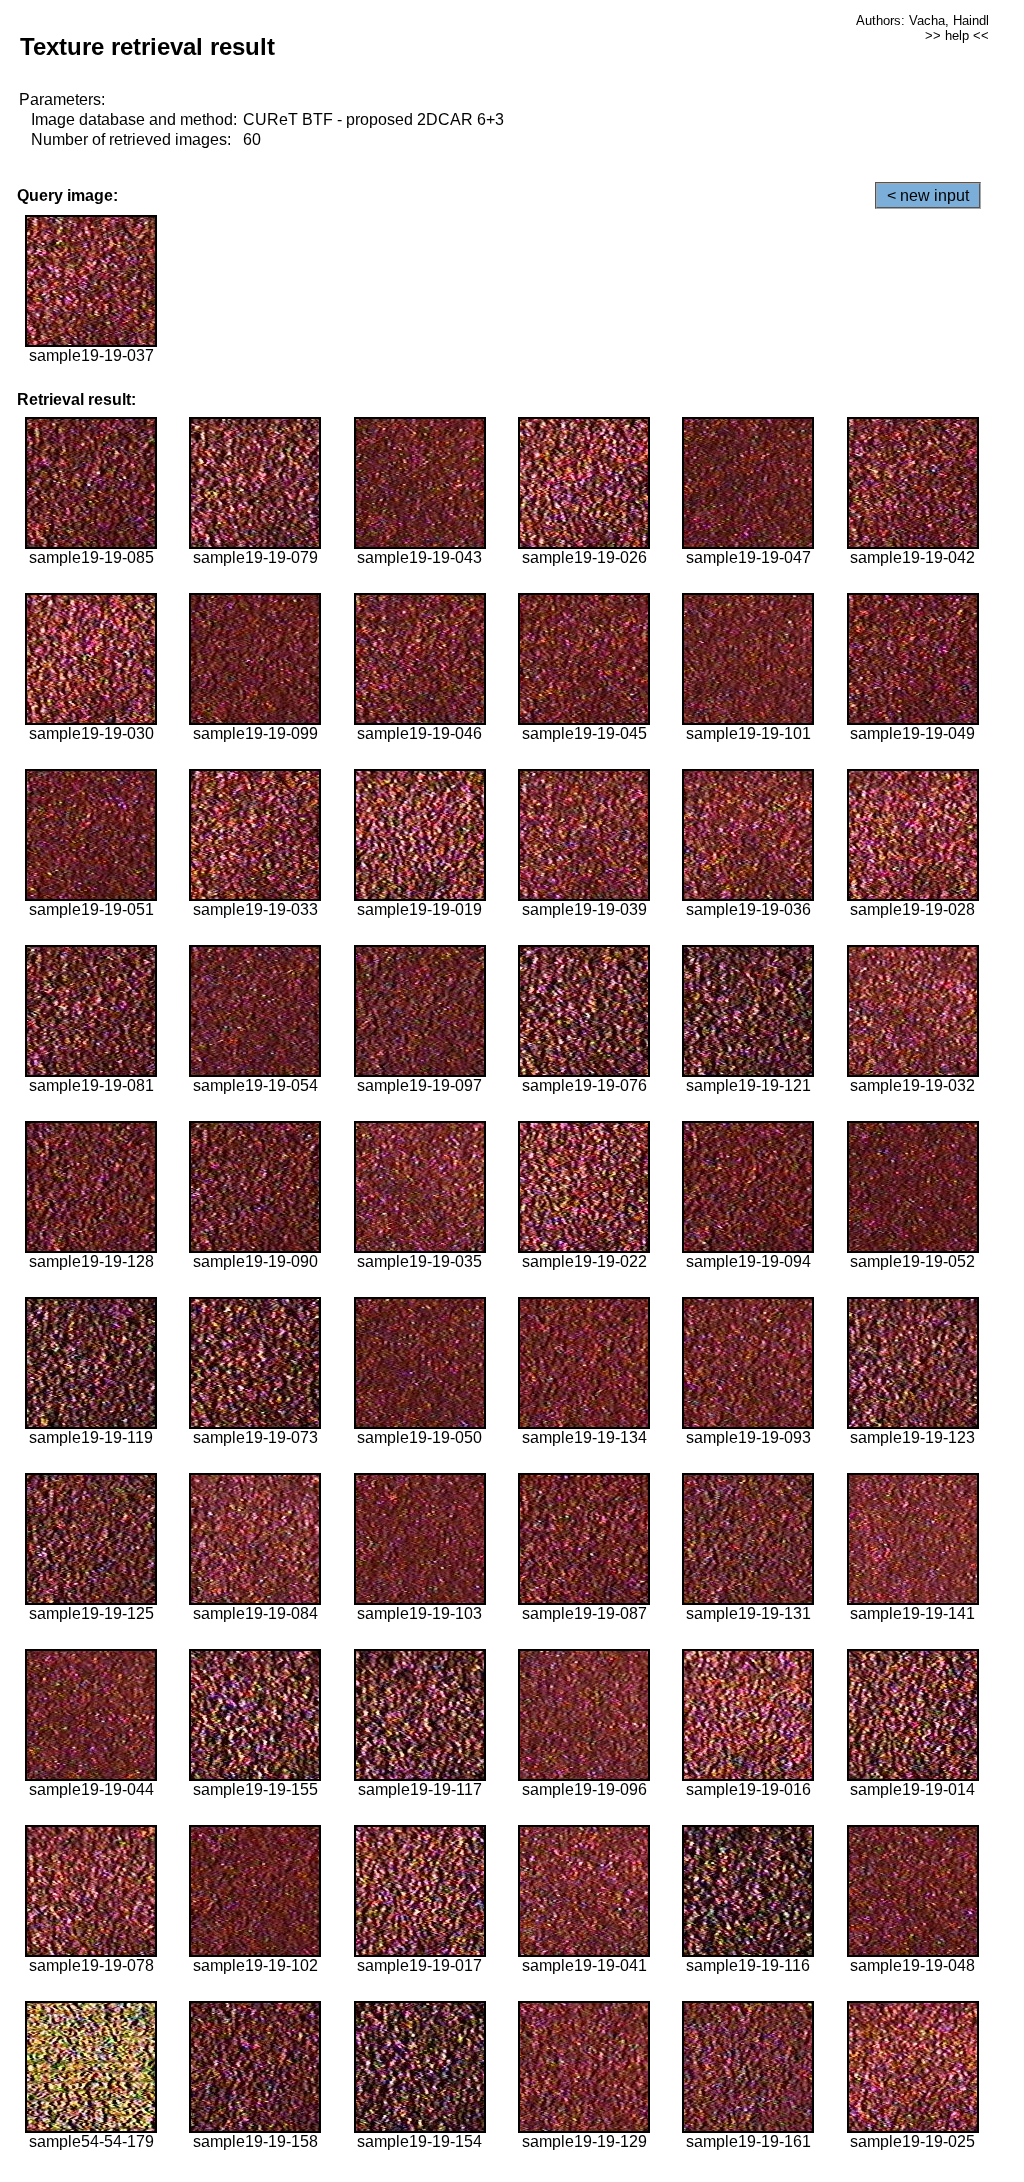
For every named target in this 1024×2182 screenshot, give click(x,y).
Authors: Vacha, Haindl (922, 20)
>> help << (957, 35)
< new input (928, 195)
